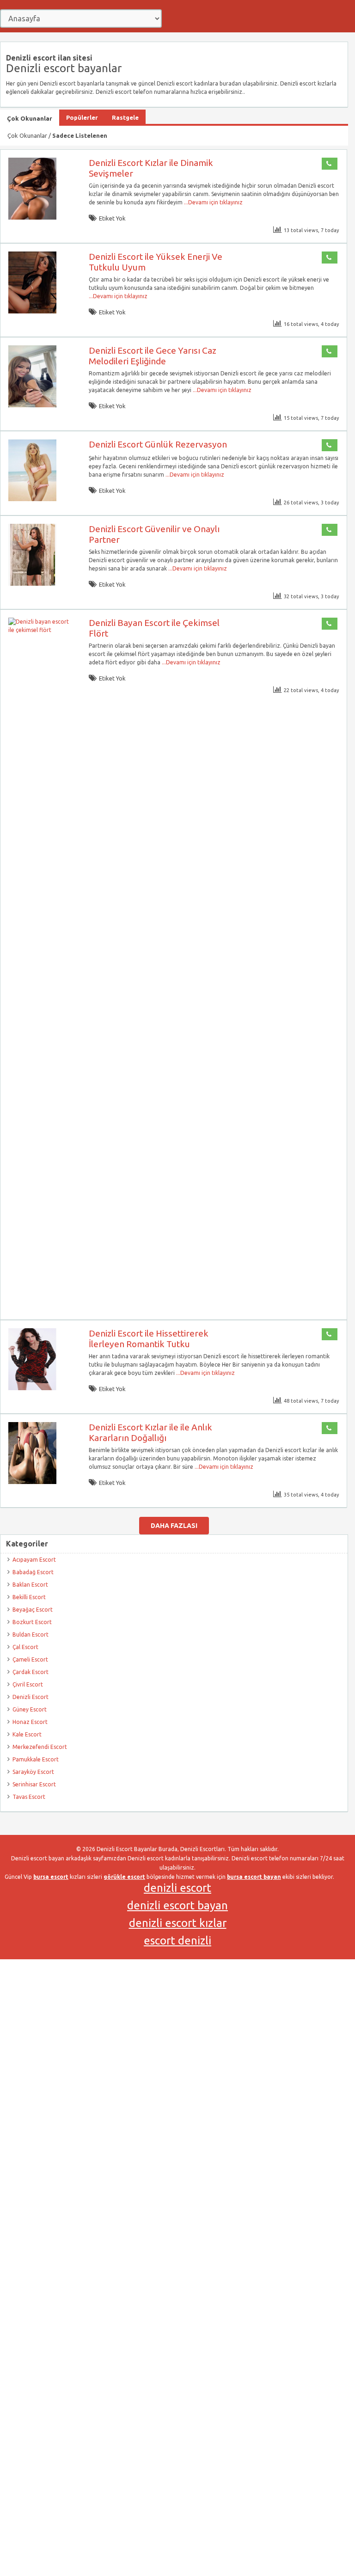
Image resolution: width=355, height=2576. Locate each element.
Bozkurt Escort (32, 1622)
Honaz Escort (30, 1722)
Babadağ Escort (33, 1572)
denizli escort (177, 1888)
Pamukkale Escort (36, 1759)
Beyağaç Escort (33, 1610)
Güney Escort (30, 1709)
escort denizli (177, 1941)
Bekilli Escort (29, 1597)
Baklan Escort (30, 1585)
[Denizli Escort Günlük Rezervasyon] (32, 499)
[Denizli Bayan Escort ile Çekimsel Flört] (41, 630)
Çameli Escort (30, 1659)
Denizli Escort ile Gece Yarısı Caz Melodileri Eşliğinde (153, 356)
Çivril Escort (28, 1684)
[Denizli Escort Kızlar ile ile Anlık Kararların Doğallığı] (32, 1482)
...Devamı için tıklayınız (213, 202)
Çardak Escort (31, 1672)
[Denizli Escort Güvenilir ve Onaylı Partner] (32, 584)
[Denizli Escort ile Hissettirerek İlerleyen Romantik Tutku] (32, 1388)
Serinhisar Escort (34, 1784)
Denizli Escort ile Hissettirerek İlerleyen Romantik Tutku (149, 1339)
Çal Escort (25, 1647)
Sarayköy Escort (33, 1772)
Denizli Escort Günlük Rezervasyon (158, 444)
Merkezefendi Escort (40, 1747)
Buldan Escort (31, 1635)
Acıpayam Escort (34, 1560)
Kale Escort (27, 1734)
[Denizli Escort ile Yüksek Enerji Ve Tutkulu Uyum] (32, 311)
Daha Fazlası (174, 1526)
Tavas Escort (29, 1797)
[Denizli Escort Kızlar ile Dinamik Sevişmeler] (32, 218)
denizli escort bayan (177, 1905)
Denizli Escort (31, 1697)
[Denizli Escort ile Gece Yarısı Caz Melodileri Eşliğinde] (32, 405)
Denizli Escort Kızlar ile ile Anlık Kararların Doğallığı (150, 1432)
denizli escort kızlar (178, 1923)
